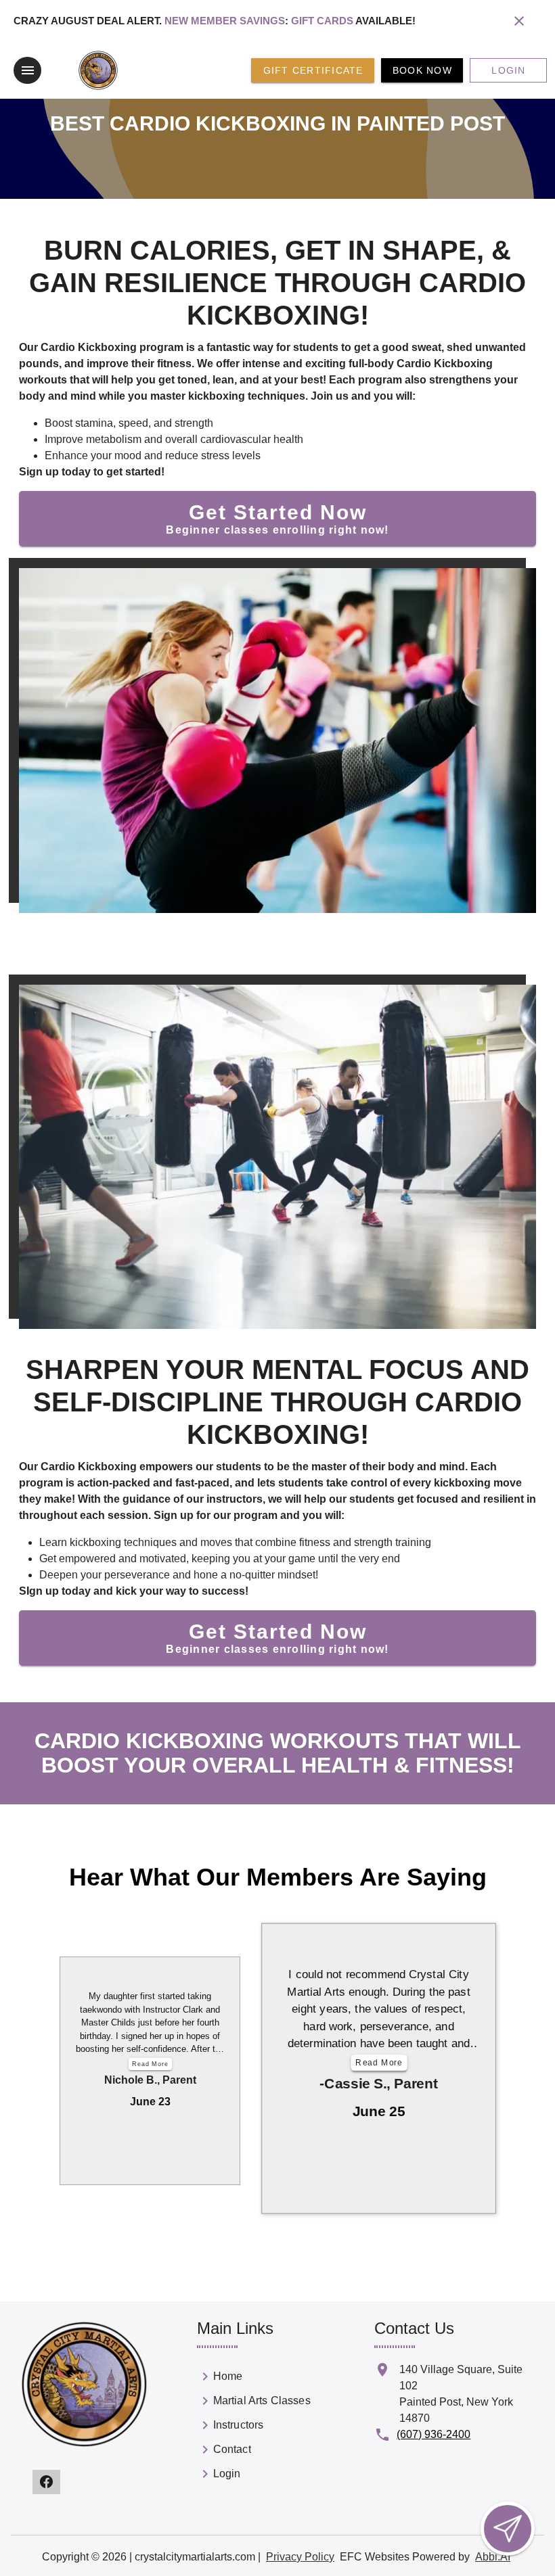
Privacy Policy (300, 2557)
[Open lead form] (508, 2529)
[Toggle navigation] (27, 70)
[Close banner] (519, 21)
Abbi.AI (493, 2557)
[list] (254, 2428)
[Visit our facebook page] (46, 2482)
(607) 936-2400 (434, 2434)
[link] (254, 2379)
